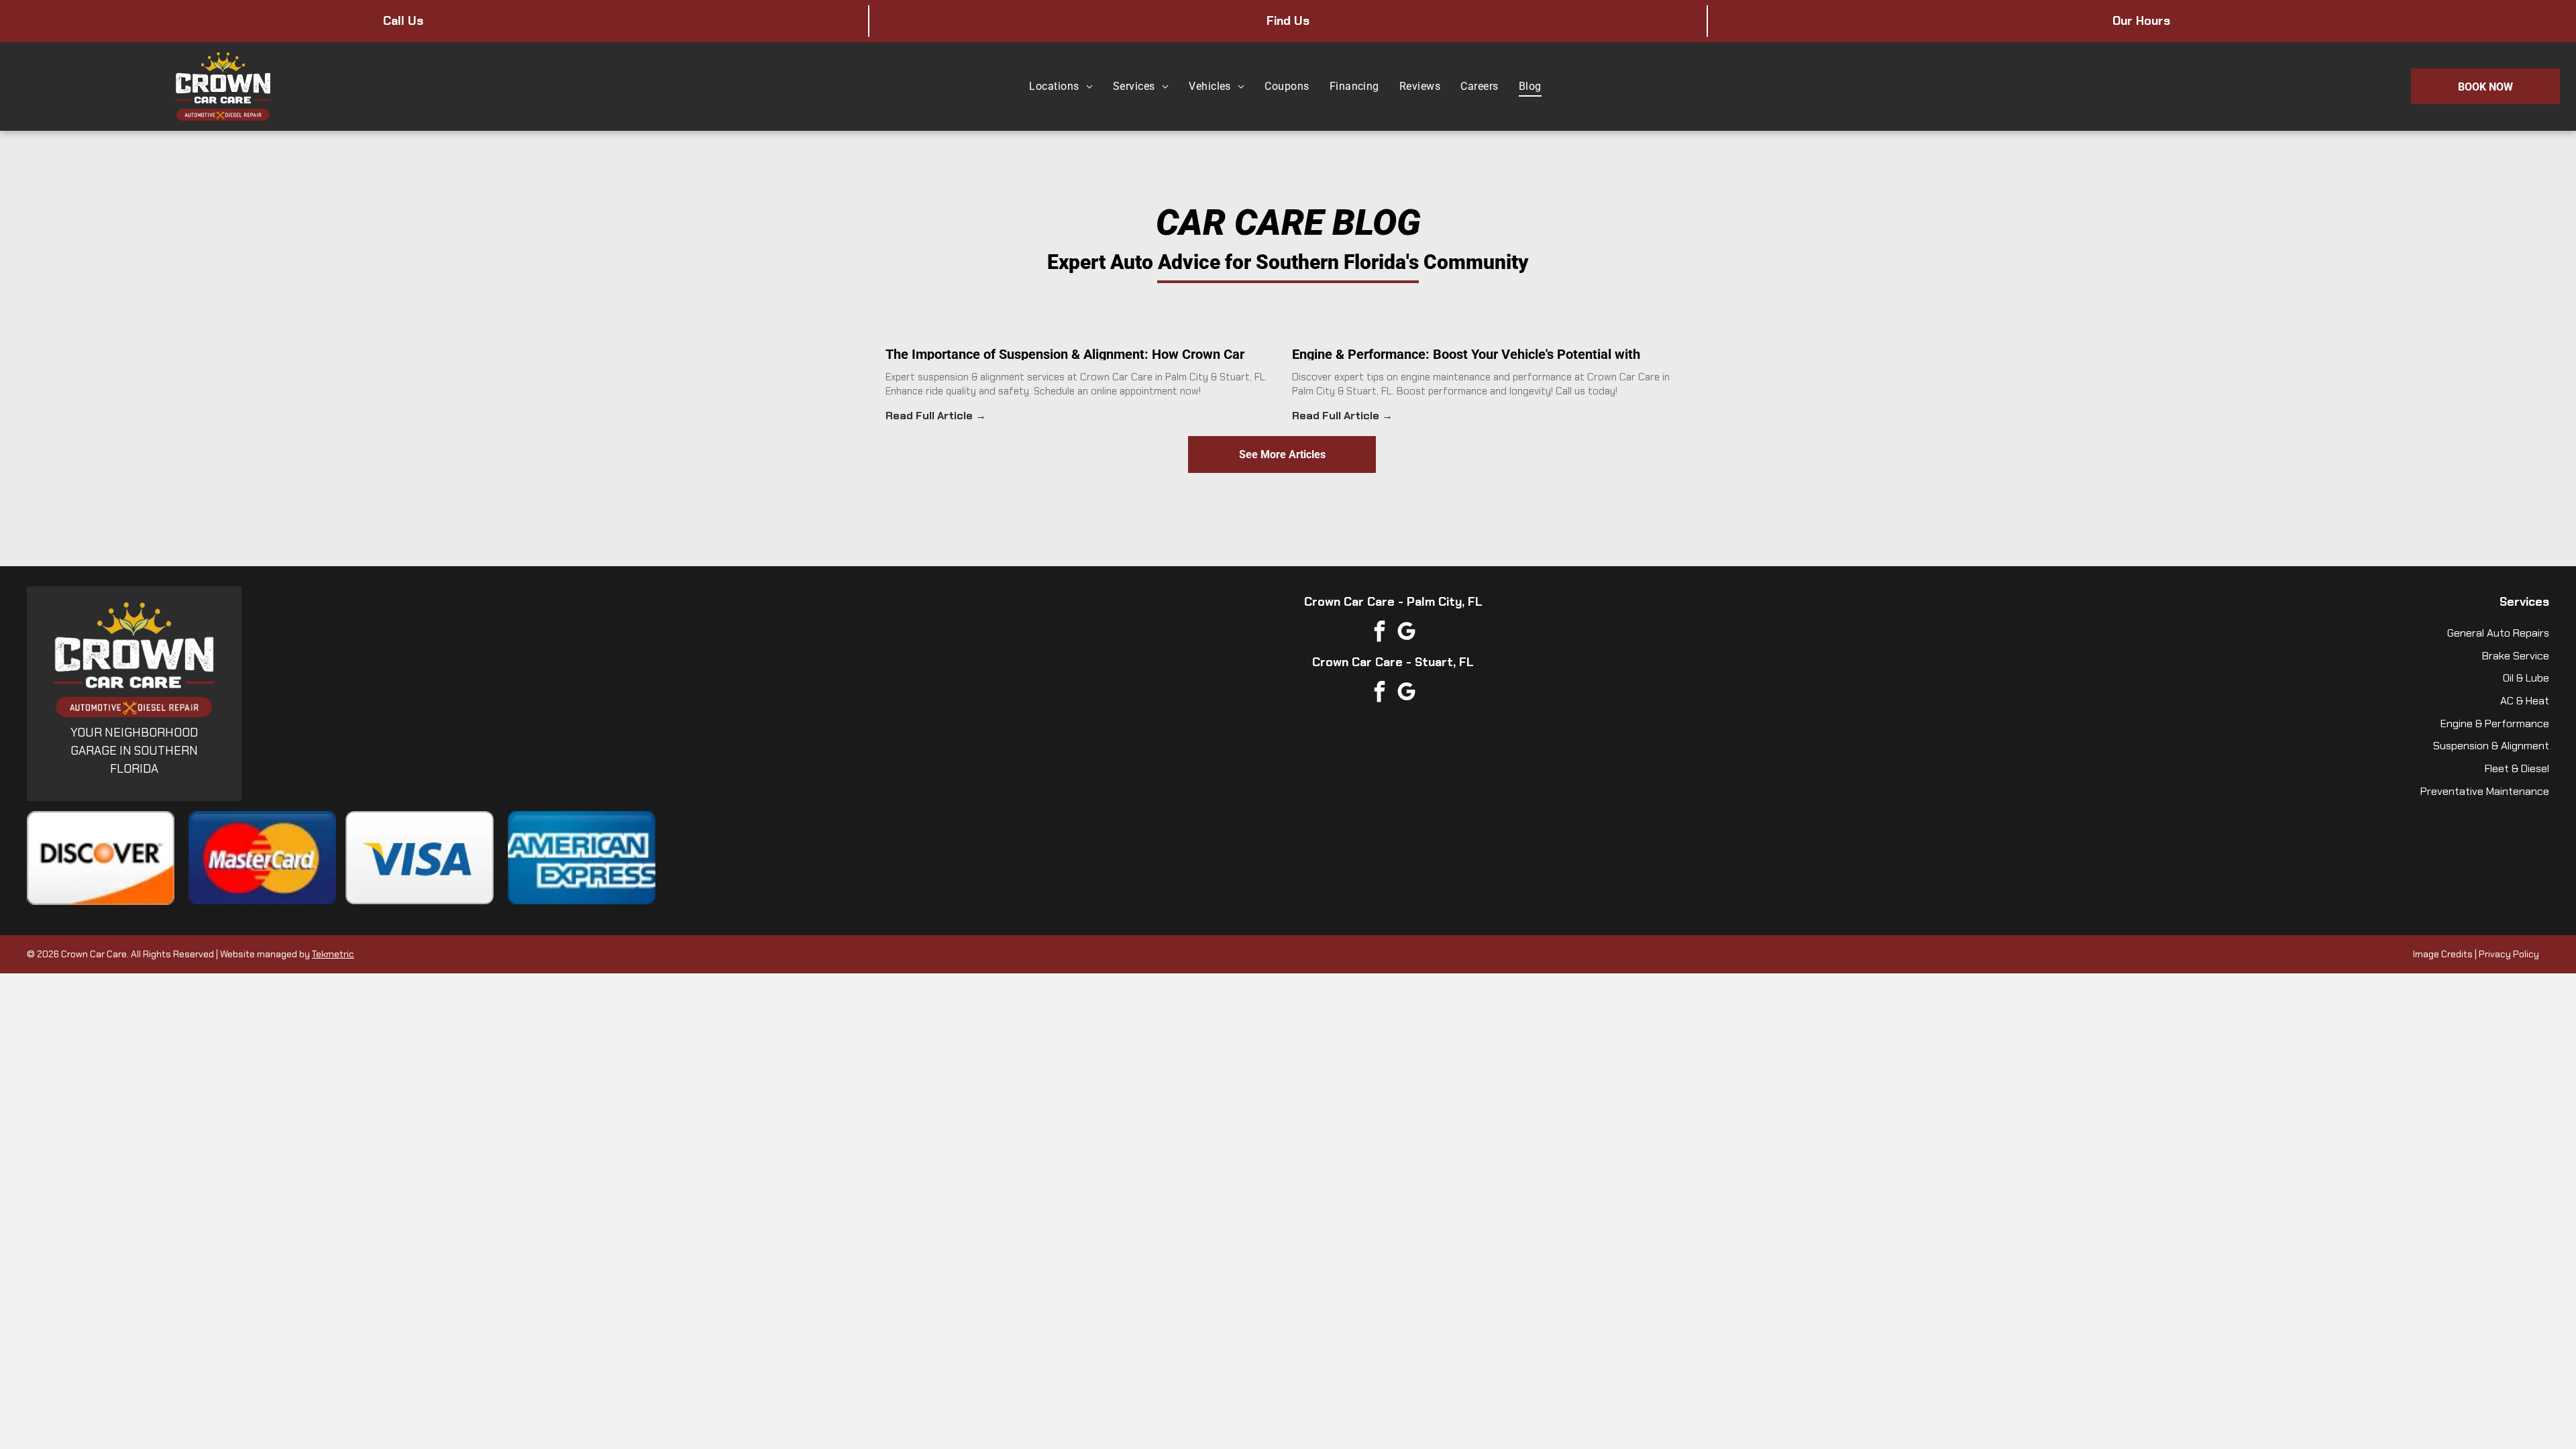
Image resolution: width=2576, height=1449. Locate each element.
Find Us (1288, 21)
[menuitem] (1061, 86)
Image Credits (2443, 954)
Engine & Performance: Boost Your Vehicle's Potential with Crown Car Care (1466, 353)
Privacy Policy (2509, 954)
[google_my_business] (1407, 633)
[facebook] (1380, 633)
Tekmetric (333, 954)
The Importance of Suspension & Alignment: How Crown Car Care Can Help (1065, 353)
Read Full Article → (936, 416)
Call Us (403, 21)
